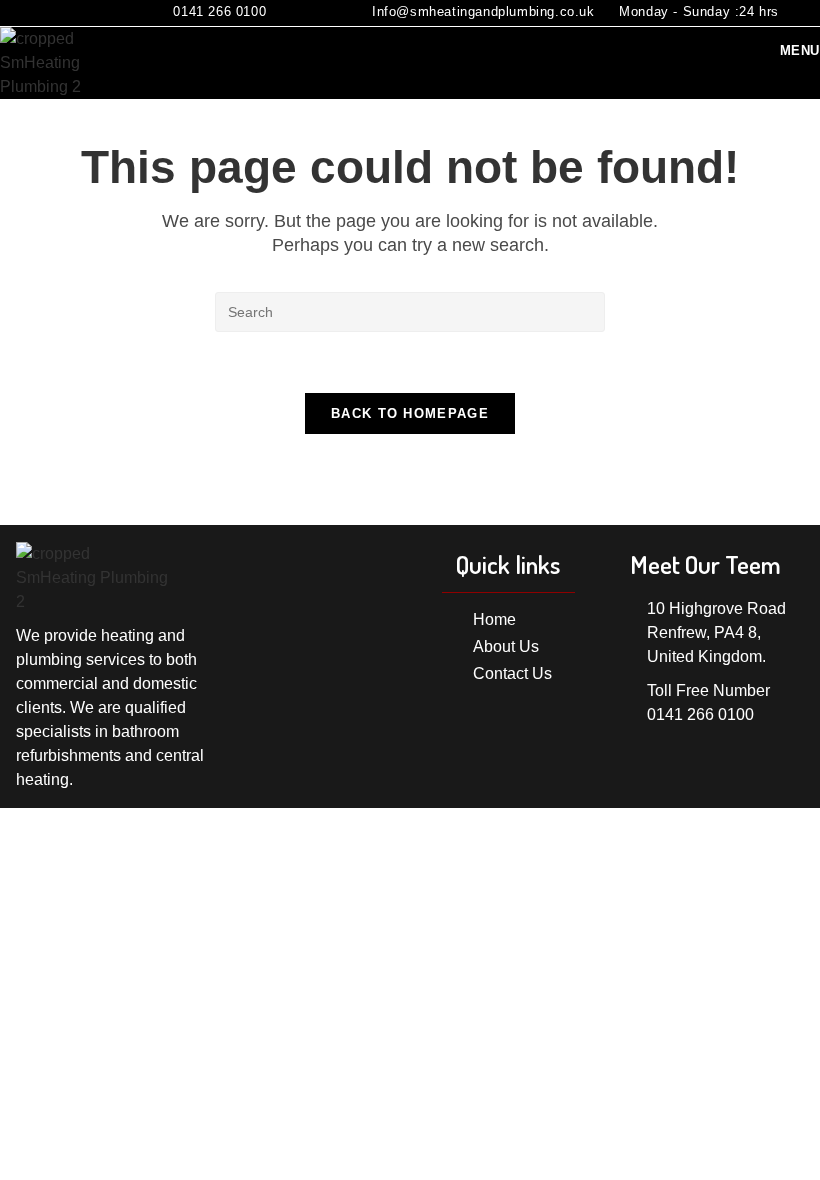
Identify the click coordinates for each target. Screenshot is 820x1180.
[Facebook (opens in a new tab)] (53, 13)
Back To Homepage (410, 413)
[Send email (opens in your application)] (80, 13)
